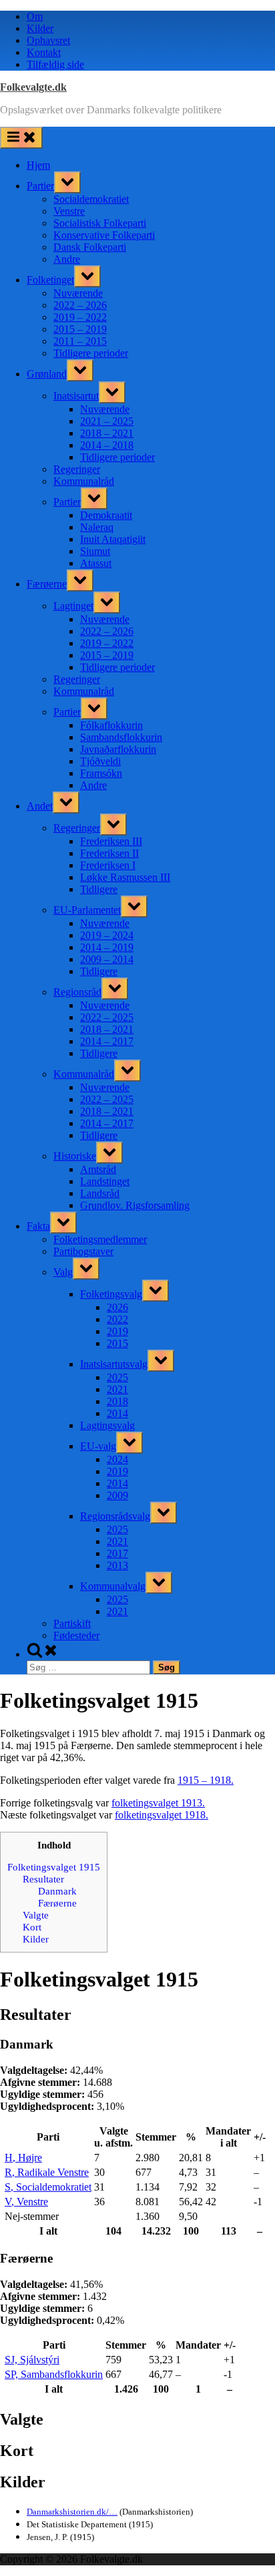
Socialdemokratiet (91, 199)
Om (35, 16)
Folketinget (50, 280)
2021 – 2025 (107, 421)
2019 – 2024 (107, 935)
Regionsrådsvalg (115, 1516)
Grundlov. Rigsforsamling (135, 1205)
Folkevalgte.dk (33, 87)
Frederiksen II (109, 853)
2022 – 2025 (107, 1017)
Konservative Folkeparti (104, 235)
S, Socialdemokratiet (48, 2187)
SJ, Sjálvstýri (32, 2360)
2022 (117, 1319)
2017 (117, 1553)
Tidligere (99, 889)
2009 (117, 1495)
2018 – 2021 (107, 433)
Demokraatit (106, 515)
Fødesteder (76, 1635)
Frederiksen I (108, 865)
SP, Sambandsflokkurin (54, 2374)
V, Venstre (26, 2202)
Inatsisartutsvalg (114, 1364)
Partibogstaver (83, 1251)
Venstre (69, 211)
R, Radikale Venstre (47, 2172)
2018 (117, 1401)
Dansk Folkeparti (90, 247)
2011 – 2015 (80, 341)
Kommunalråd (84, 481)
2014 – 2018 (107, 445)
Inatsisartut (76, 396)
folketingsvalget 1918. (162, 1815)
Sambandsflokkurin (121, 737)
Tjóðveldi (100, 761)
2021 (117, 1389)
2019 (117, 1331)
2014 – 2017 (107, 1041)
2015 (117, 1343)
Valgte (36, 1915)
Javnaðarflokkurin (118, 749)
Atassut (96, 563)
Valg (63, 1272)
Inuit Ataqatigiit (113, 539)
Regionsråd (77, 992)
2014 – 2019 (107, 947)
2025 (117, 1377)
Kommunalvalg (113, 1586)
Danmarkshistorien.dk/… (72, 2512)
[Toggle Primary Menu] (21, 138)
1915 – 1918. (206, 1780)
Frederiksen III (111, 841)
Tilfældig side (55, 64)
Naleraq (97, 527)
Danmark (57, 1891)
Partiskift (72, 1623)
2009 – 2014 (107, 959)
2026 (117, 1307)
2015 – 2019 (80, 329)
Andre (67, 259)
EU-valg (98, 1446)
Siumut (95, 551)
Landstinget (105, 1181)
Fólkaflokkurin (111, 725)
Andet (40, 806)
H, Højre (23, 2158)
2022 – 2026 (80, 305)
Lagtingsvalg (107, 1425)
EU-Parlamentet (87, 910)
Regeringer (77, 469)
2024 (117, 1459)
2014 (117, 1413)
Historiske (75, 1156)
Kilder (40, 28)
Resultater (43, 1879)
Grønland (47, 374)
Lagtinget (73, 606)
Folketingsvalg (111, 1294)
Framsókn (101, 773)
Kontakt (44, 52)
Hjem (38, 165)
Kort (32, 1927)
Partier (40, 186)
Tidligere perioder (91, 353)
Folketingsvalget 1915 (54, 1867)
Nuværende (78, 293)
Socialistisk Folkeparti (100, 223)
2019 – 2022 (80, 317)
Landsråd (100, 1193)
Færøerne (47, 584)
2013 (117, 1565)
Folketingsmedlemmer (100, 1239)
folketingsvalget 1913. (158, 1803)
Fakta (38, 1226)
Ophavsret (48, 40)
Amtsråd (98, 1169)
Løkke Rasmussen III (125, 877)
